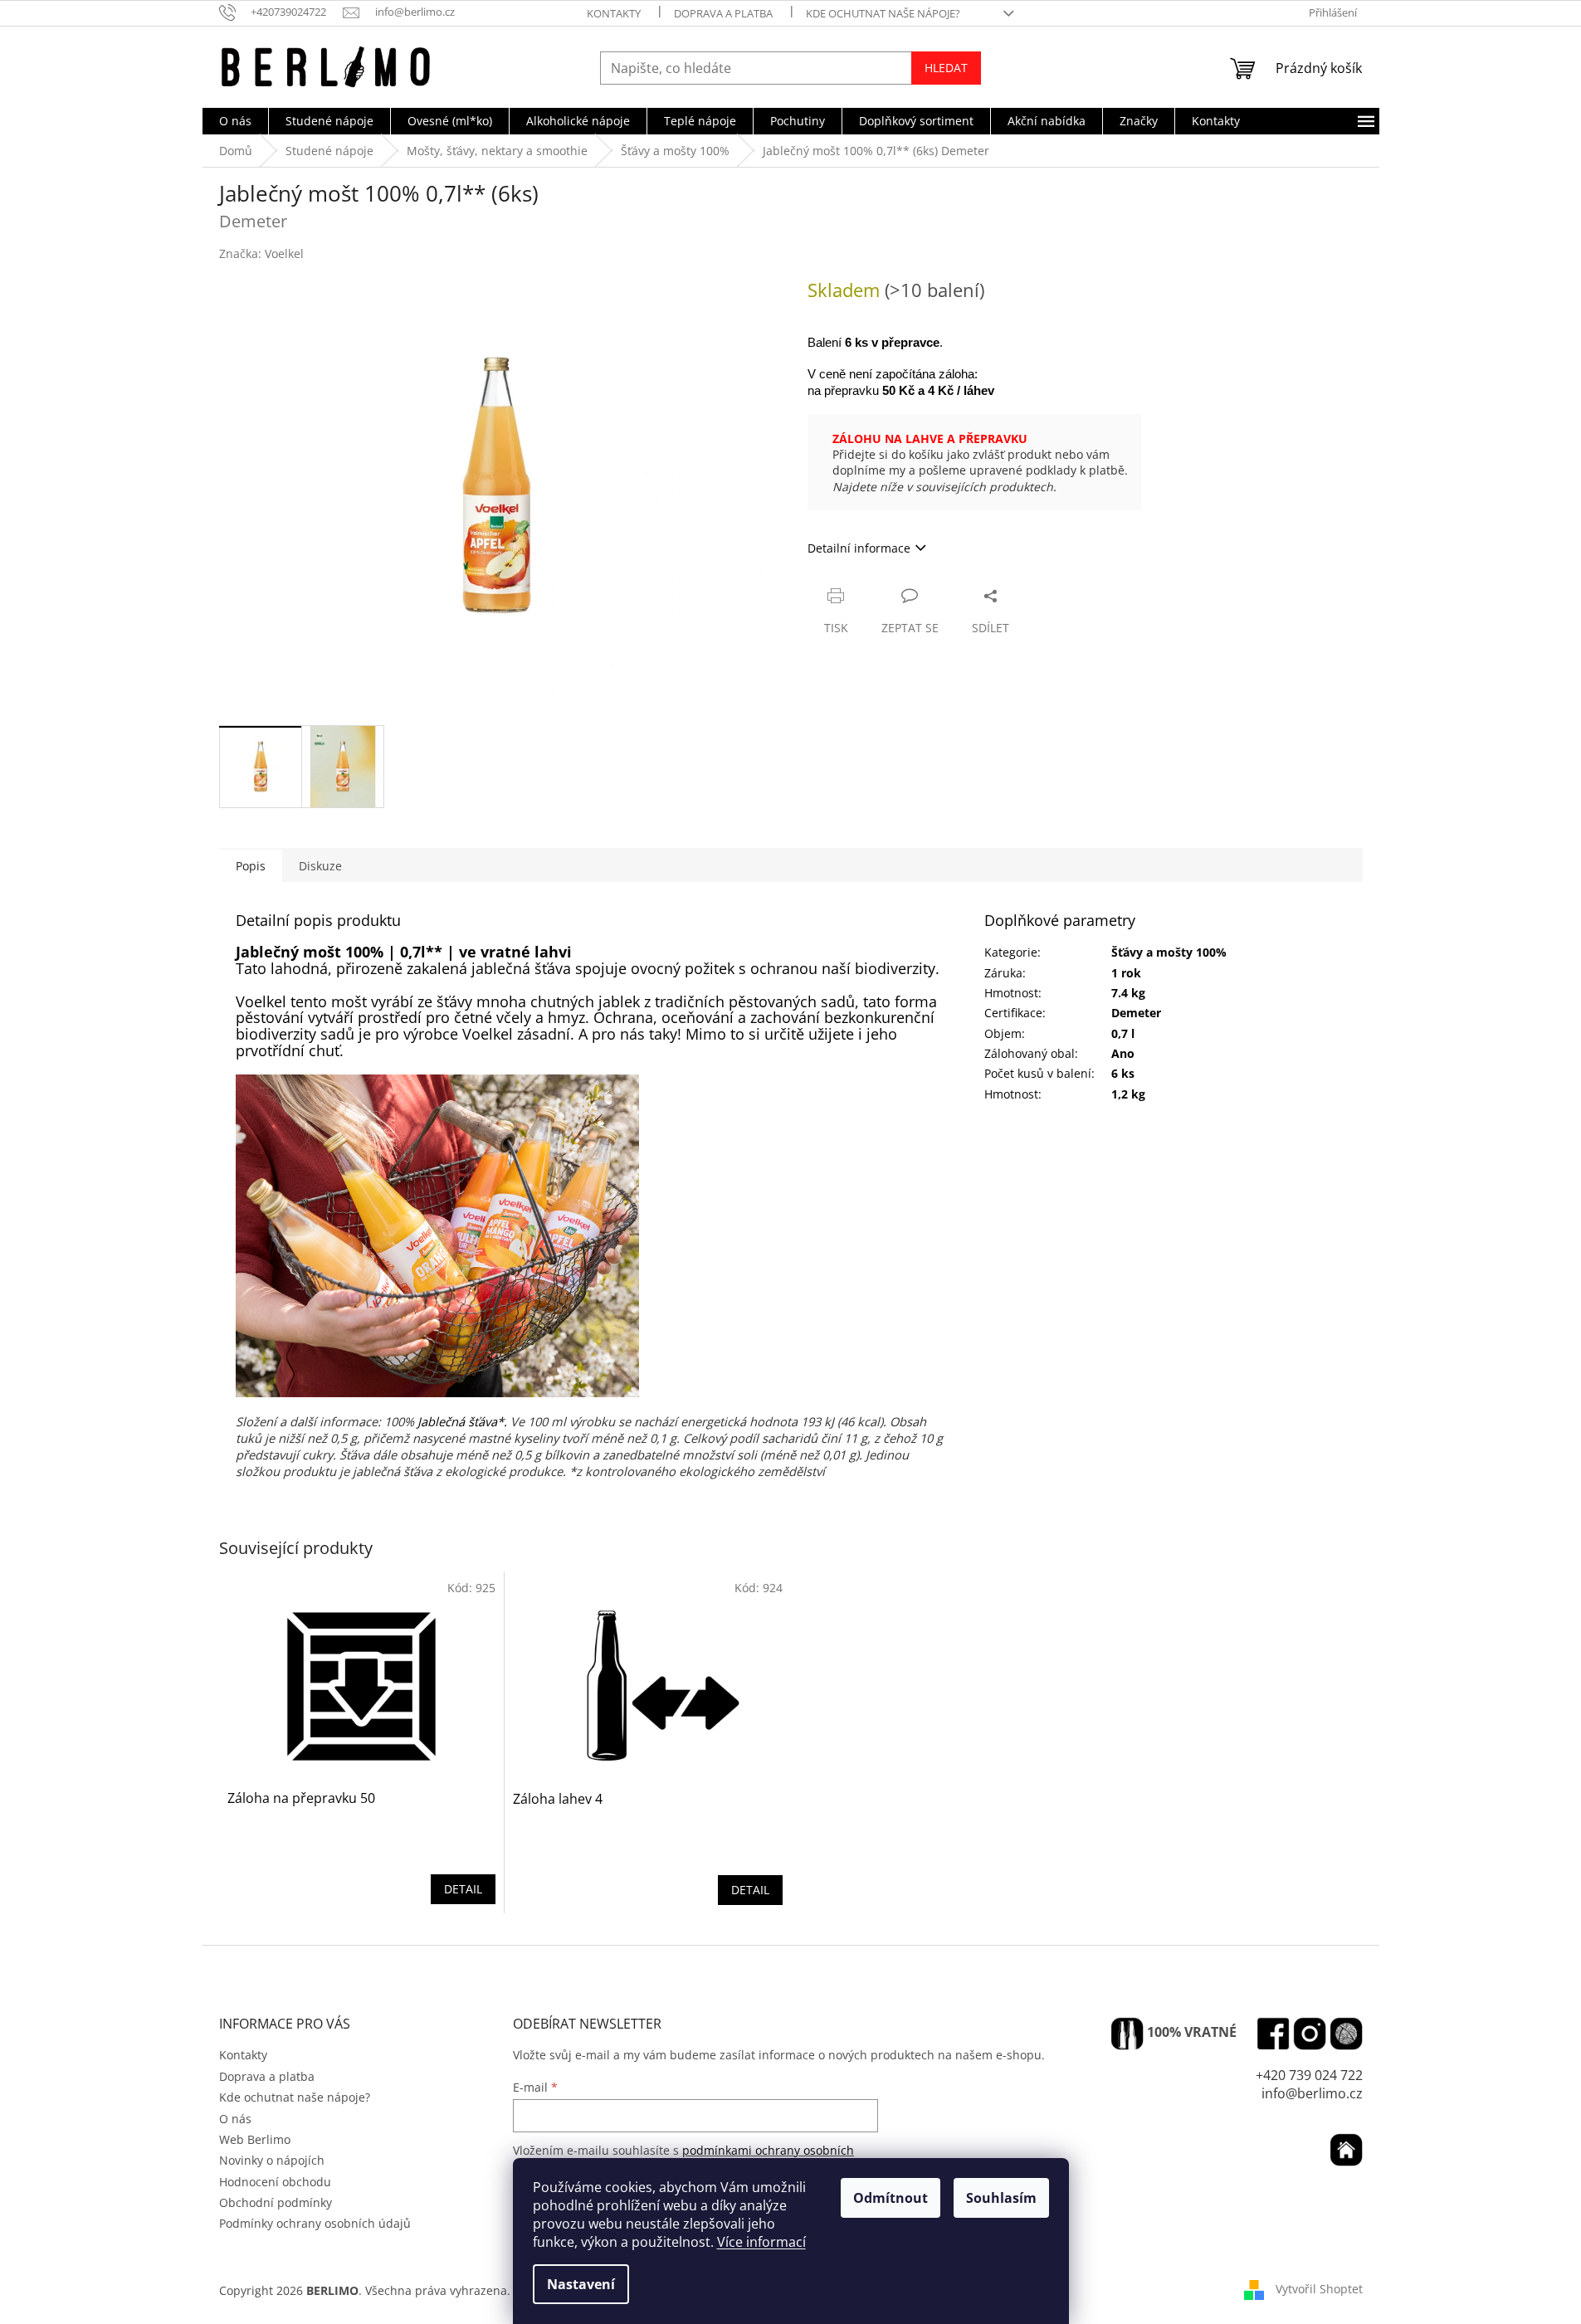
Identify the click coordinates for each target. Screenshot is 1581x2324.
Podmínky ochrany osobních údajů (315, 2223)
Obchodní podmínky (276, 2202)
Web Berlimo (255, 2139)
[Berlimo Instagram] (1310, 2034)
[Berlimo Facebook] (1273, 2034)
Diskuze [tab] (320, 866)
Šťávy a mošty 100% (1169, 952)
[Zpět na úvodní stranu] (1346, 2150)
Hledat (946, 68)
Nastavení (581, 2284)
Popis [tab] (251, 866)
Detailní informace (859, 548)
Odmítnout (891, 2198)
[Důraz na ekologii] (1127, 2034)
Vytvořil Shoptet (1319, 2289)
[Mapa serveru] (1346, 2034)
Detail (463, 1889)
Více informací (761, 2242)
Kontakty (614, 13)
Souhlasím (1001, 2198)
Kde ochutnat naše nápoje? (883, 13)
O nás (235, 2119)
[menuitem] (235, 121)
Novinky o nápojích (272, 2160)
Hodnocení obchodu (275, 2182)
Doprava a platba (723, 13)
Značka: (261, 253)
